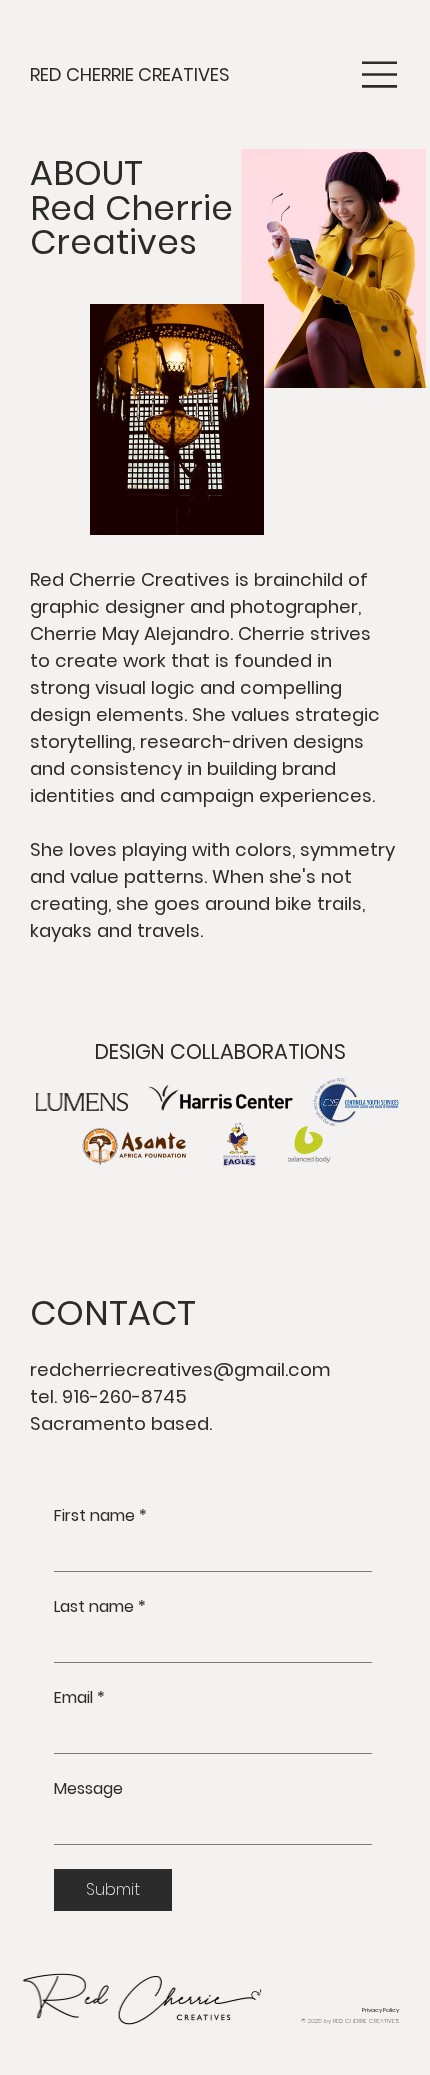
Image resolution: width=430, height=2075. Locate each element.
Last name (100, 1607)
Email (79, 1698)
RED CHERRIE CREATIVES (130, 74)
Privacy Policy (380, 2010)
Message (88, 1789)
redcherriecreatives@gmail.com (180, 1369)
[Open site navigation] (380, 74)
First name (100, 1516)
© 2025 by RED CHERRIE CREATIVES (350, 2021)
